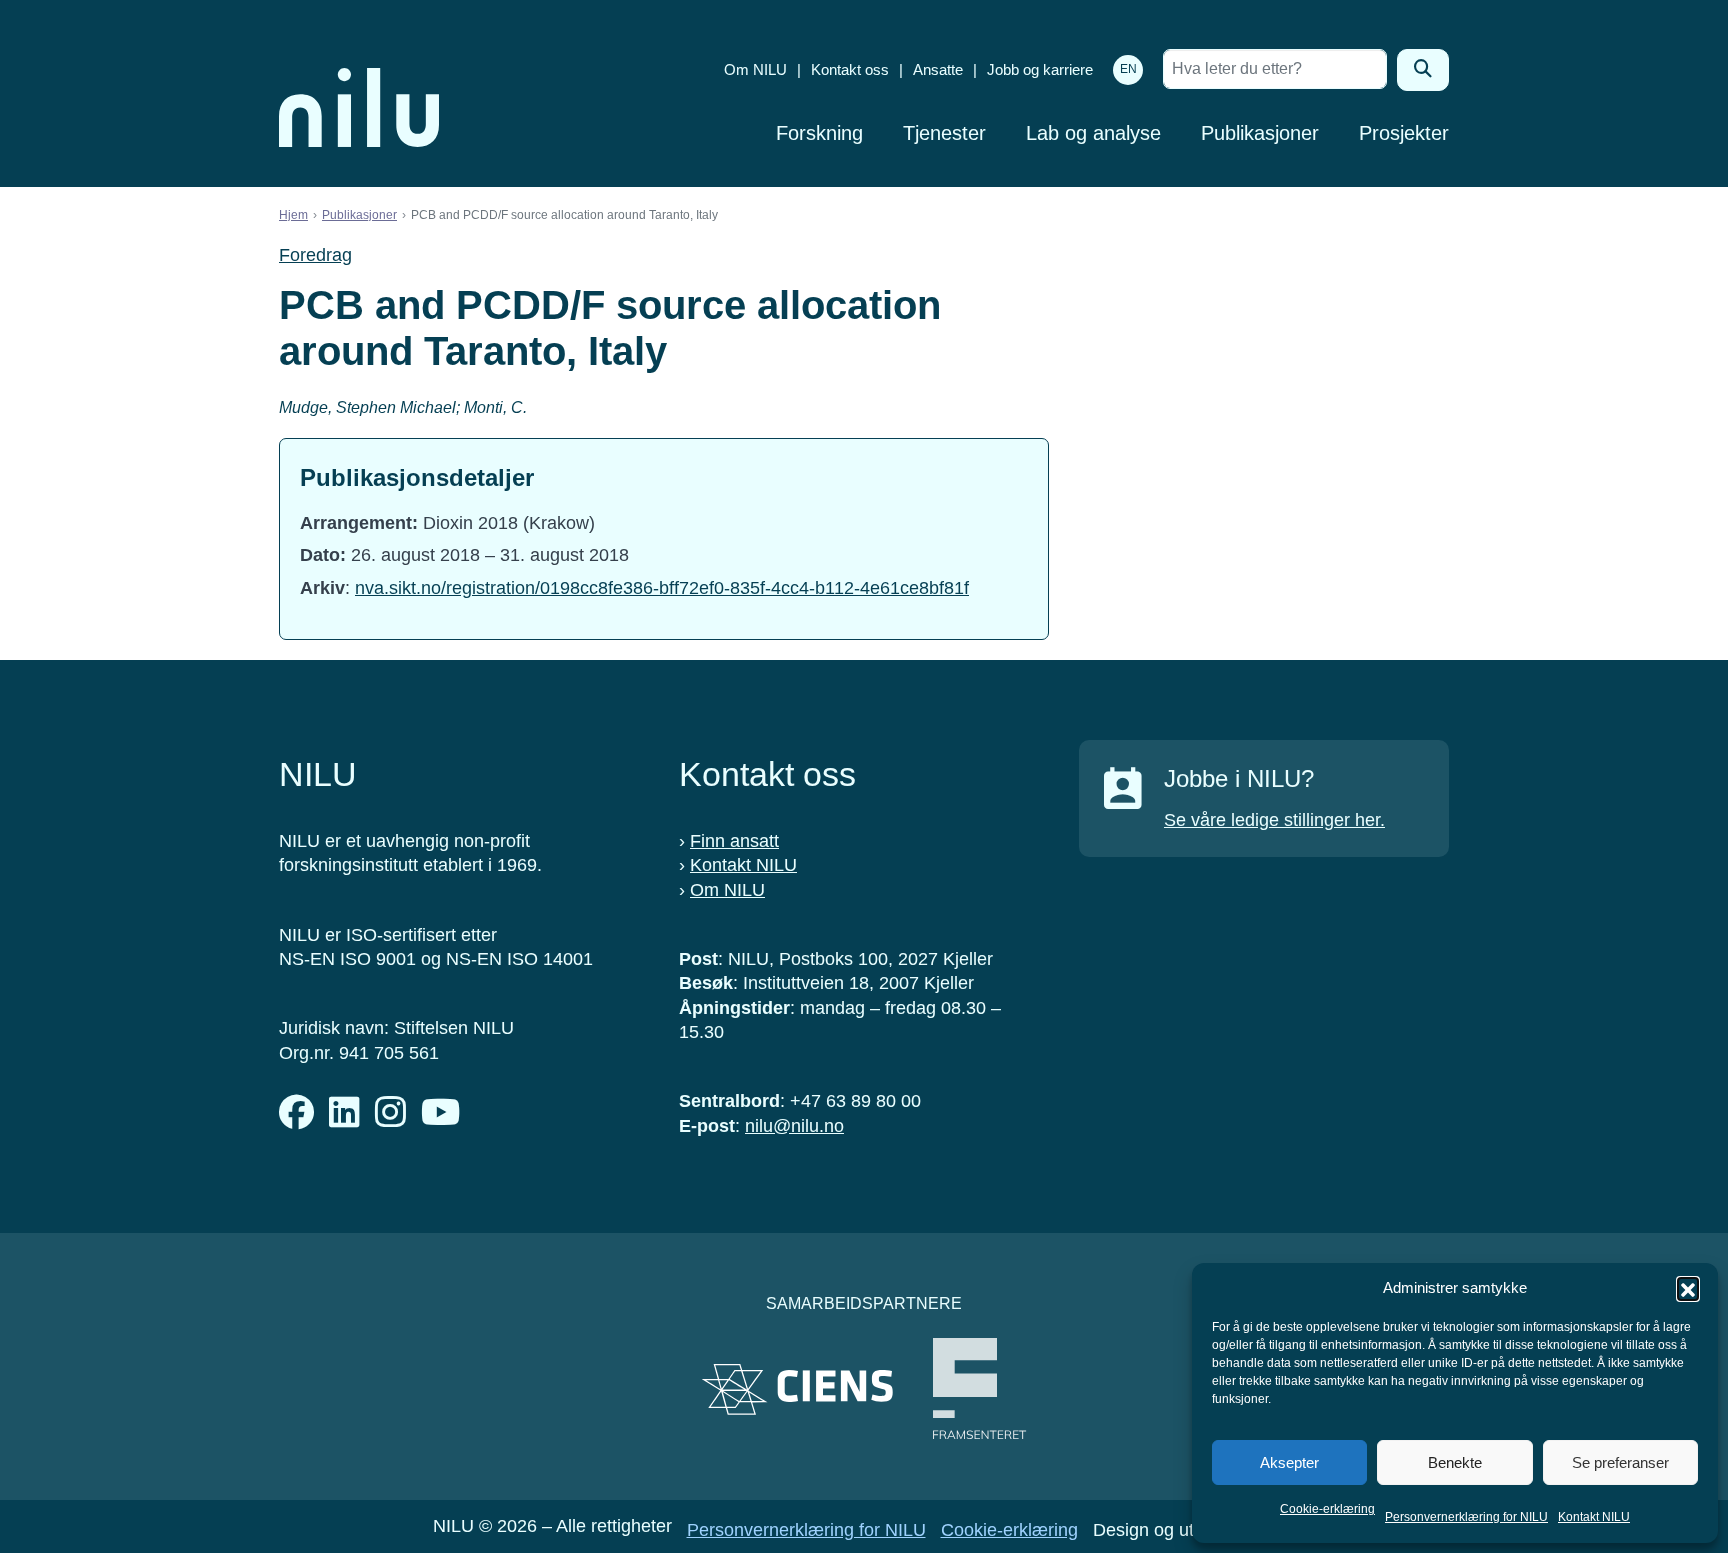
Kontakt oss (850, 69)
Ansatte (938, 69)
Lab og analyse (1093, 133)
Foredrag (315, 255)
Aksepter (1289, 1462)
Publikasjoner (1260, 133)
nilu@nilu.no (794, 1126)
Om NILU (755, 69)
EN (1128, 69)
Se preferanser (1620, 1462)
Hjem (293, 215)
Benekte (1455, 1462)
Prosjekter (1404, 133)
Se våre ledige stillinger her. (1274, 820)
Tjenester (944, 133)
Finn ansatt (734, 841)
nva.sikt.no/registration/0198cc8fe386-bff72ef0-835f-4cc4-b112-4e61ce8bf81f (662, 588)
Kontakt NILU (1594, 1517)
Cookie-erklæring (1327, 1509)
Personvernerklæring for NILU (1466, 1517)
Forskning (819, 133)
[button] (1688, 1288)
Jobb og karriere (1040, 69)
